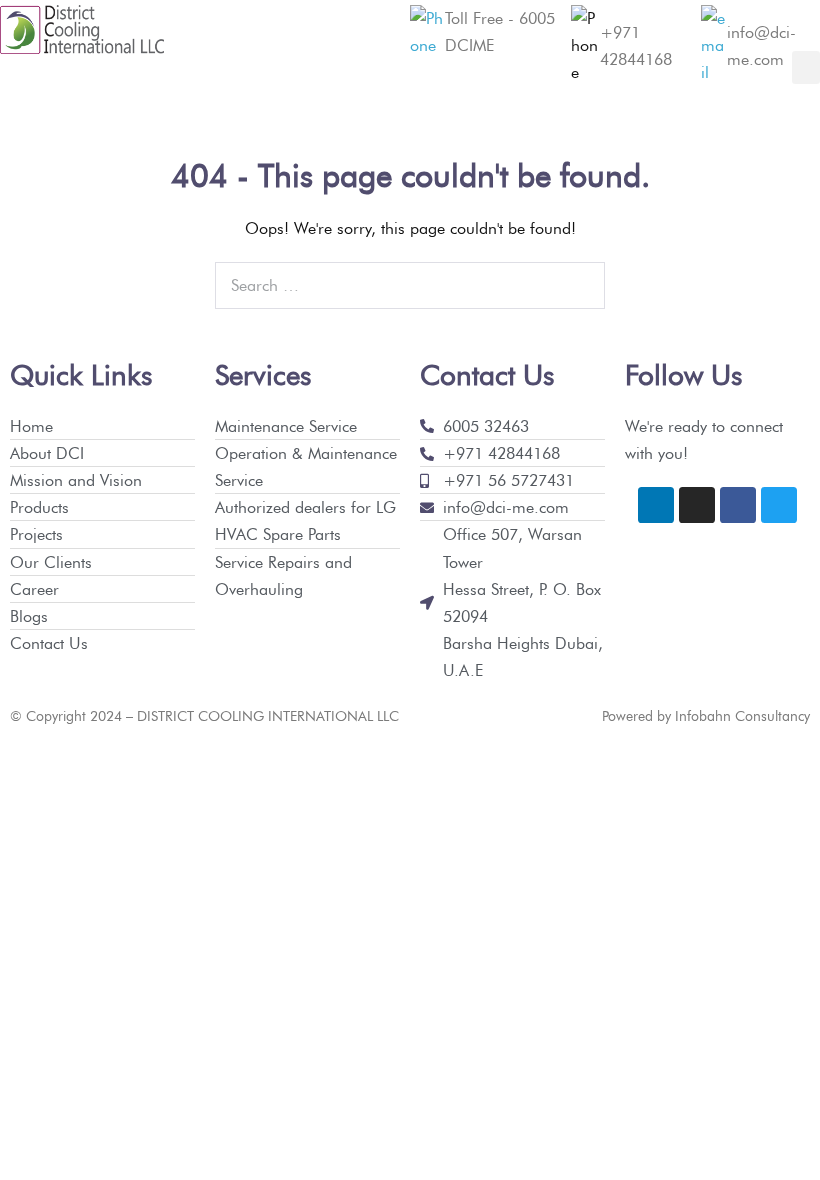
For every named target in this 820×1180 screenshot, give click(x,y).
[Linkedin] (656, 505)
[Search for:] (410, 285)
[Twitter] (779, 505)
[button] (806, 67)
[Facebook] (738, 505)
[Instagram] (697, 505)
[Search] (579, 286)
